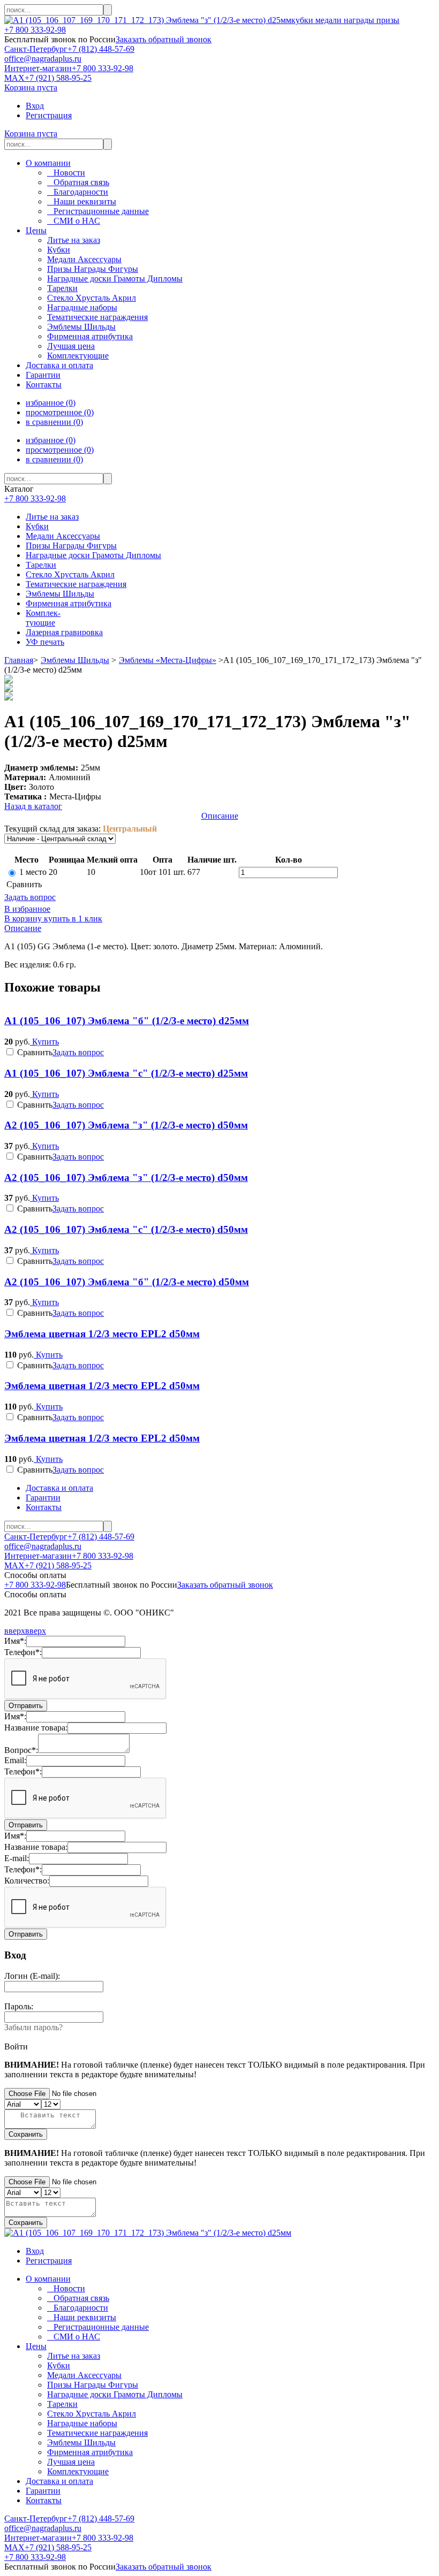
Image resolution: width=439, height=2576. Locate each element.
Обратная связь (78, 182)
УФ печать (45, 642)
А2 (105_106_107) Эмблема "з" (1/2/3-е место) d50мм (126, 1125)
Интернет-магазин (38, 68)
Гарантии (43, 375)
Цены (36, 230)
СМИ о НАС (74, 221)
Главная (19, 660)
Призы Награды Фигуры (71, 546)
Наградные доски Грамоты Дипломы (93, 555)
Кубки (37, 526)
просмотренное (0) (60, 412)
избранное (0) (51, 403)
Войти (16, 2047)
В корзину (23, 919)
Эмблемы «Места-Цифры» (168, 660)
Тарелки (41, 565)
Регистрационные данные (98, 211)
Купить (44, 1042)
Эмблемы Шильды (60, 594)
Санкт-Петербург (36, 49)
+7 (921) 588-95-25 (58, 78)
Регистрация (49, 115)
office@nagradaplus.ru (43, 59)
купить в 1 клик (72, 919)
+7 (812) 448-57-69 (101, 49)
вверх (15, 1631)
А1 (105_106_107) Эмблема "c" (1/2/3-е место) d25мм (126, 1073)
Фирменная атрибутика (69, 603)
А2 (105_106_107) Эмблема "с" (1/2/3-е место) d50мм (126, 1229)
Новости (66, 173)
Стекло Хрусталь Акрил (70, 574)
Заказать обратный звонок (164, 39)
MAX (14, 78)
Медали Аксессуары (63, 536)
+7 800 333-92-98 (35, 30)
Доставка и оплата (59, 365)
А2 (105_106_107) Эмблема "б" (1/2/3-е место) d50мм (127, 1282)
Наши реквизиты (82, 201)
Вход (35, 106)
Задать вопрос (30, 897)
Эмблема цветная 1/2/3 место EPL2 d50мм (102, 1334)
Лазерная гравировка (64, 632)
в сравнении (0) (54, 422)
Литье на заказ (52, 517)
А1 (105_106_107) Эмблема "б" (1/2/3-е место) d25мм (127, 1021)
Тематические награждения (76, 584)
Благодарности (78, 192)
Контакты (44, 384)
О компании (48, 163)
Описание (220, 816)
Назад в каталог (33, 806)
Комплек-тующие (43, 618)
